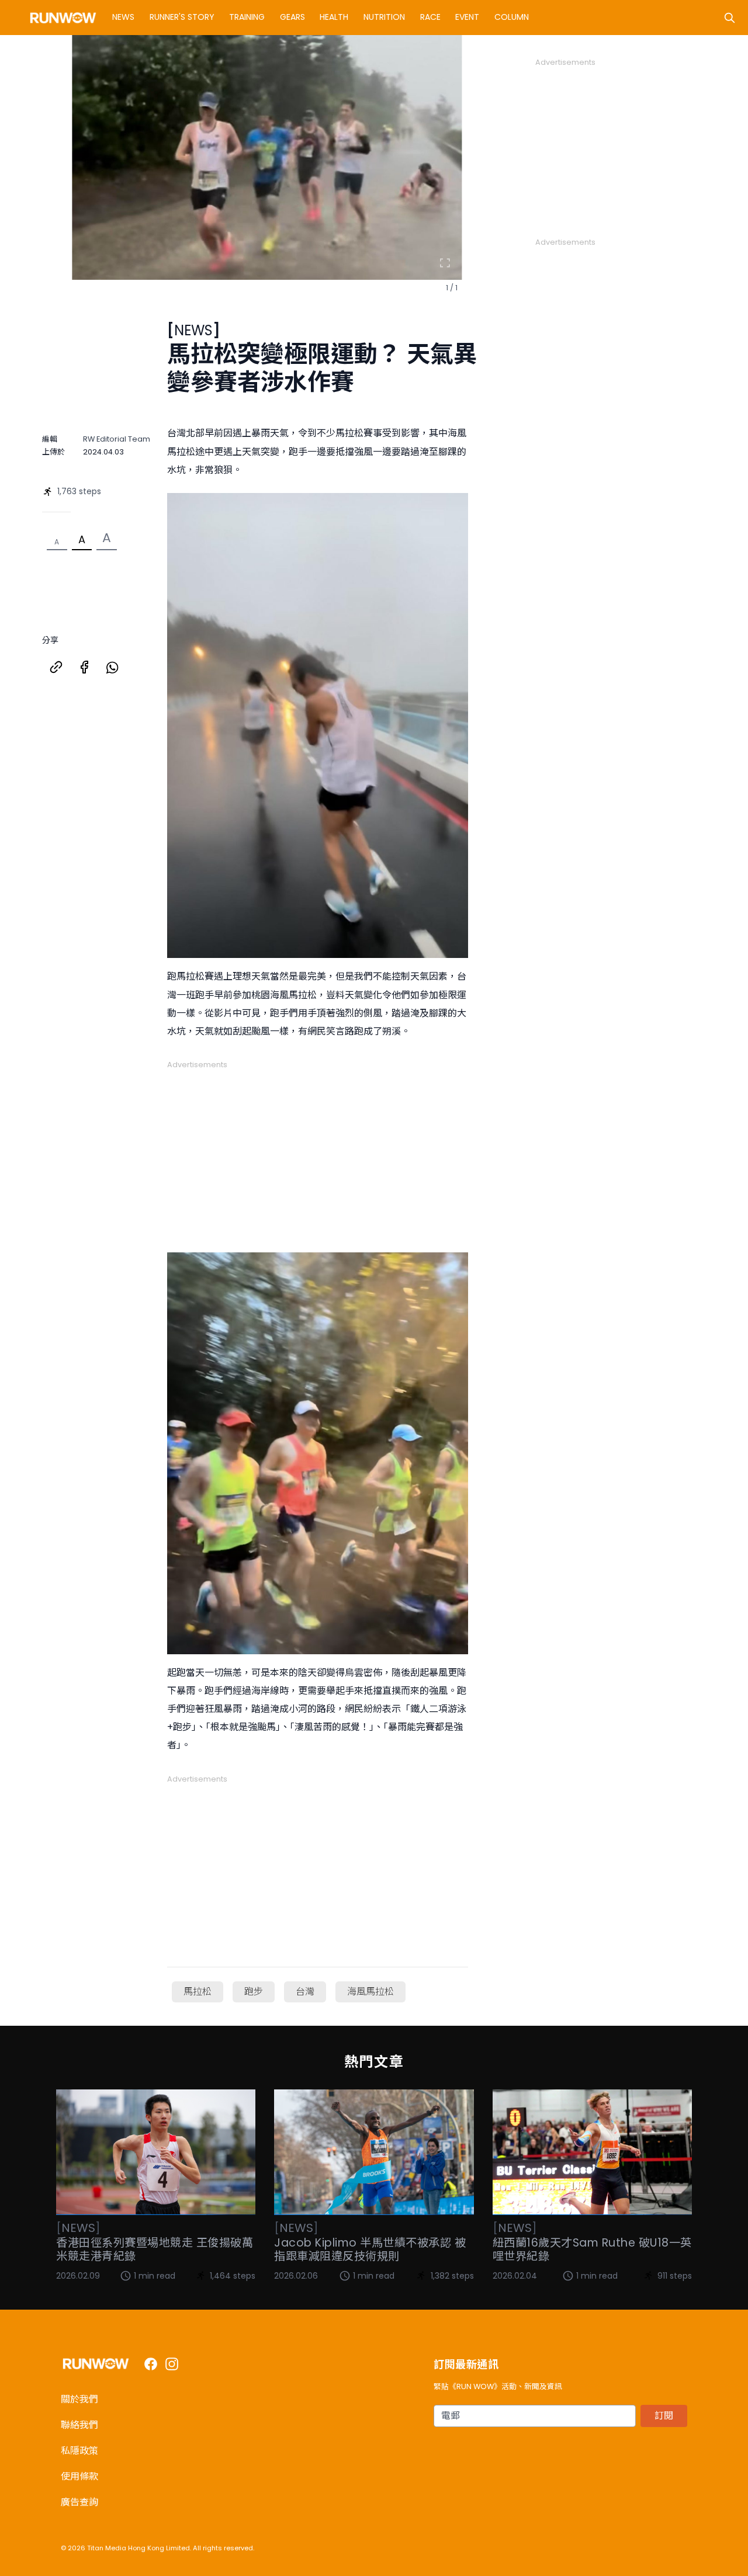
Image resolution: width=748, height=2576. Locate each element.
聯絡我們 (79, 2425)
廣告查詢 (79, 2502)
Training (247, 17)
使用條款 (79, 2476)
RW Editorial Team (117, 439)
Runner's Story (182, 17)
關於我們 (79, 2399)
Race (430, 17)
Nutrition (384, 17)
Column (512, 17)
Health (334, 17)
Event (467, 17)
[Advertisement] (318, 1152)
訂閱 (664, 2416)
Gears (292, 17)
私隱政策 (79, 2451)
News (123, 17)
